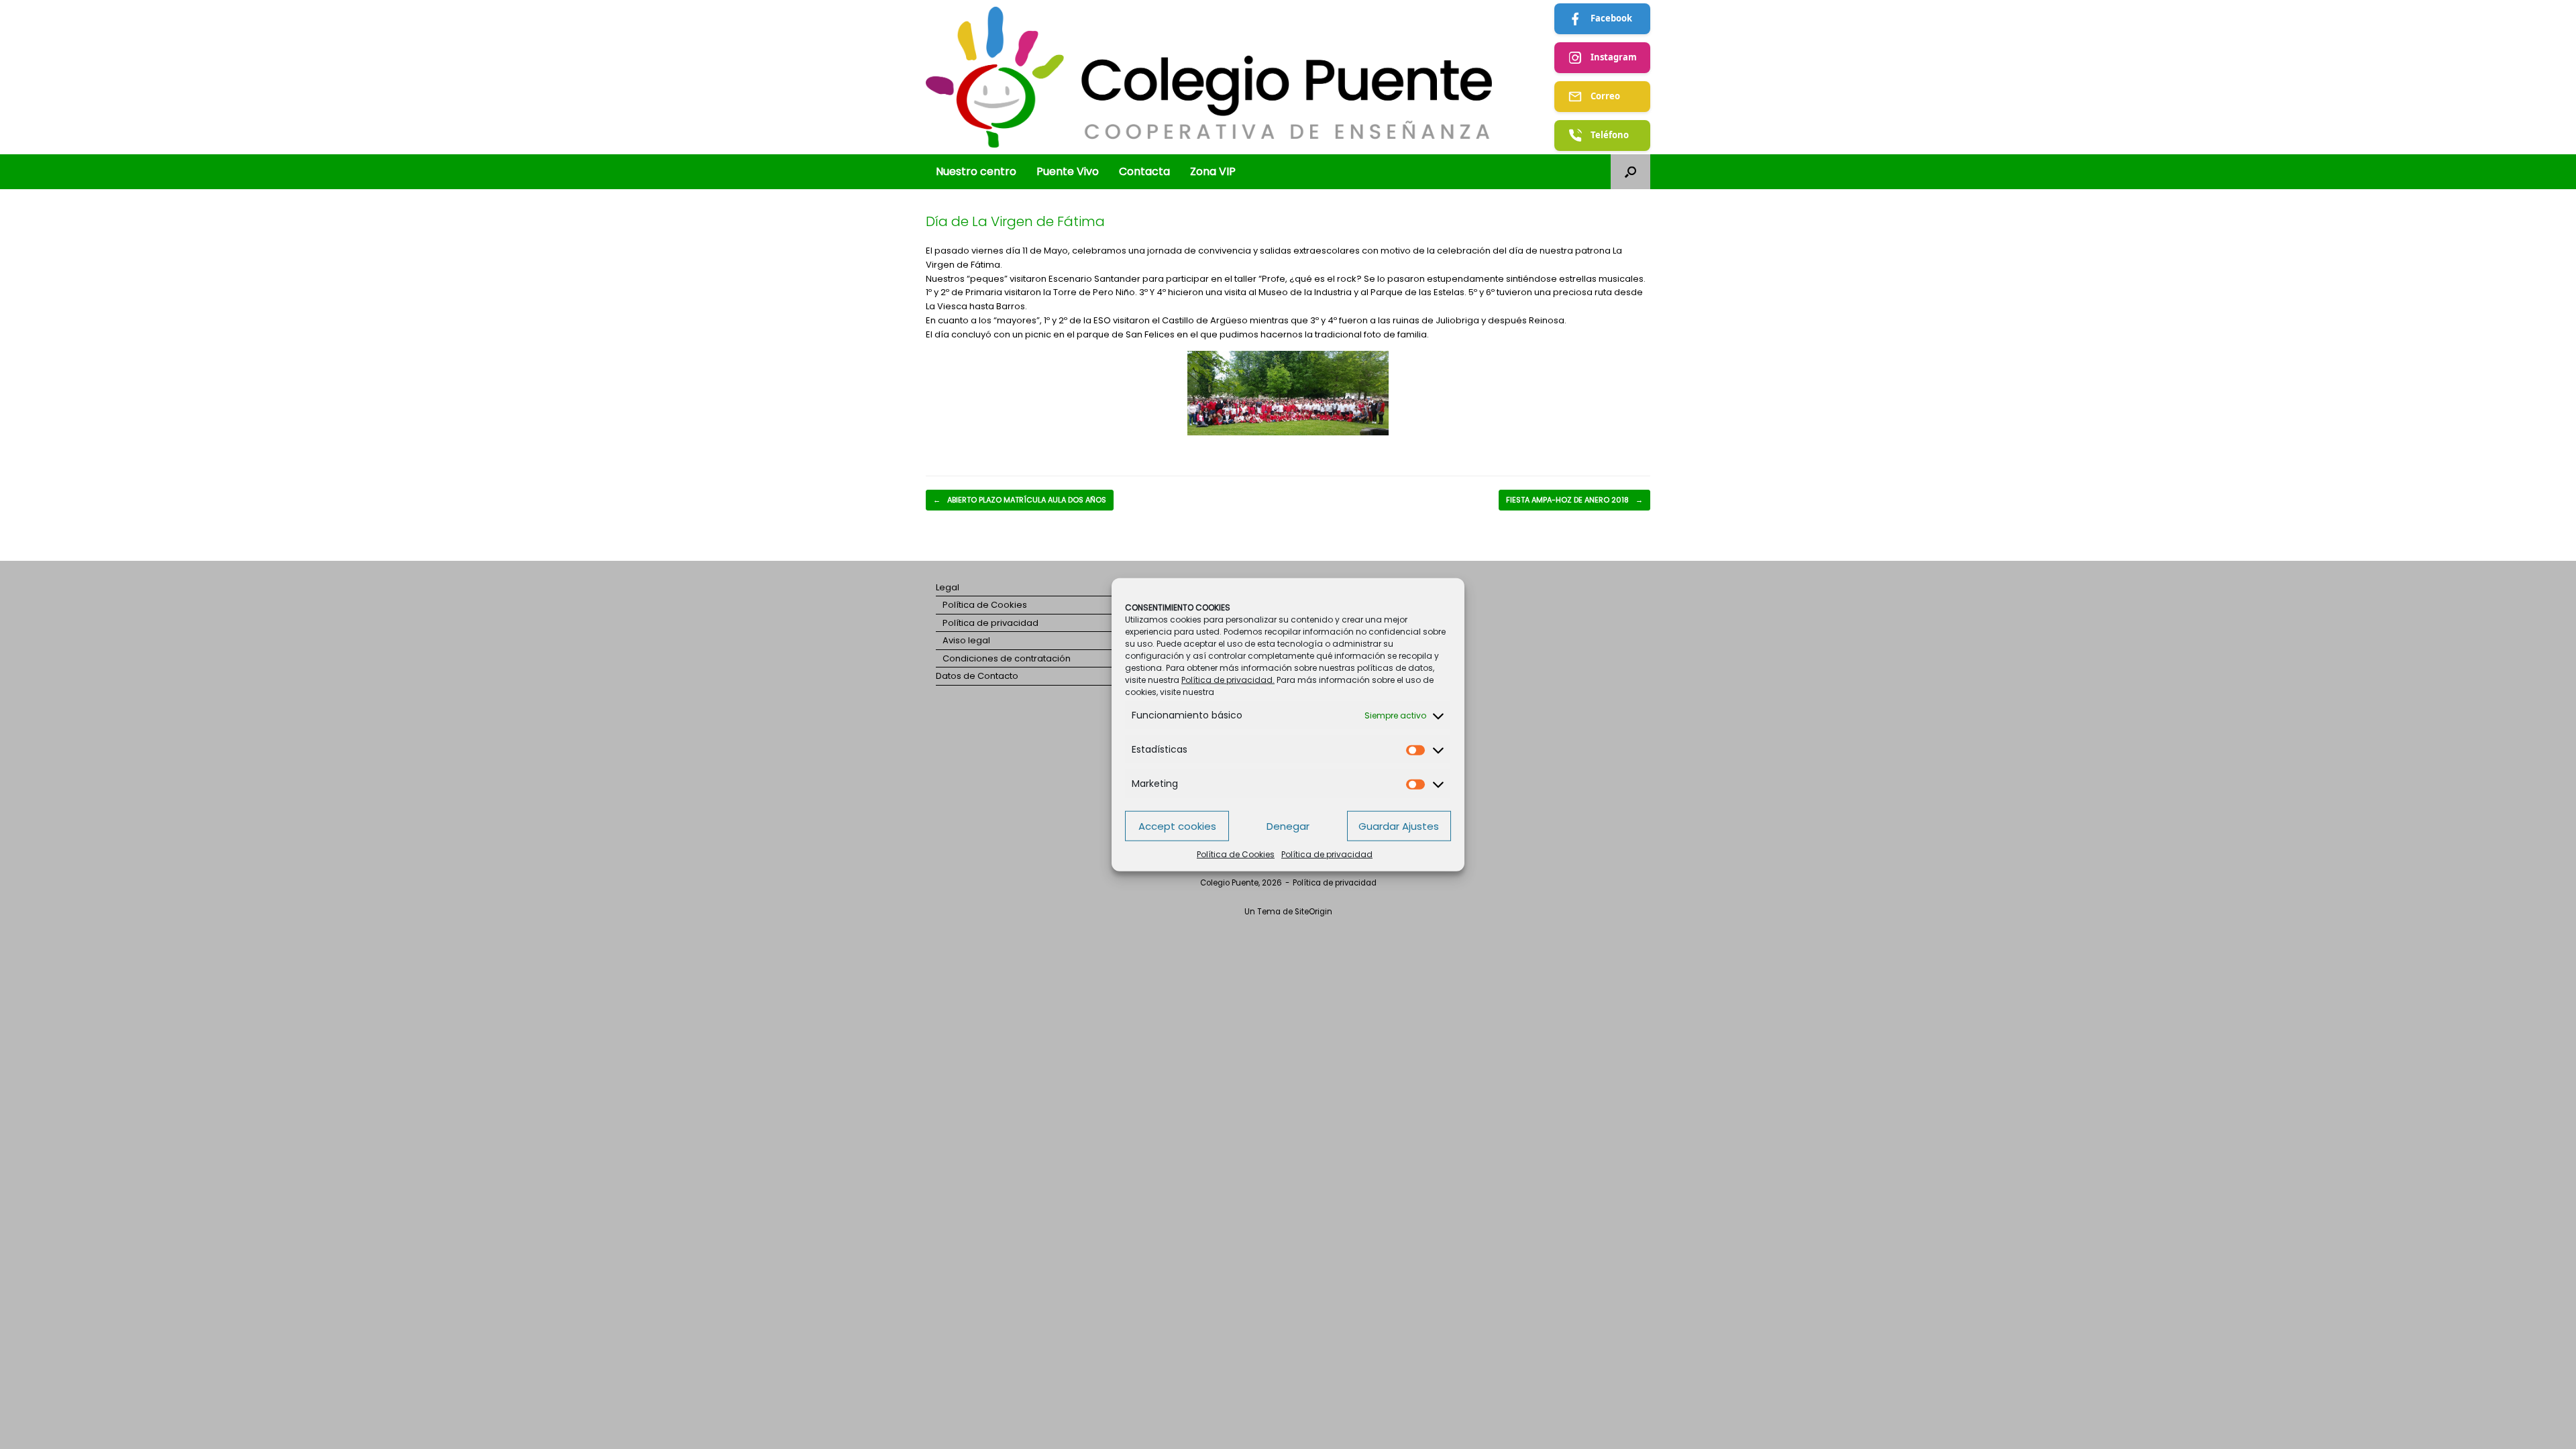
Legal (948, 587)
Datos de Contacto (977, 676)
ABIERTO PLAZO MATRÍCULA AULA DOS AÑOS (1020, 500)
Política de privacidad (1327, 854)
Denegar (1288, 825)
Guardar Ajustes (1399, 825)
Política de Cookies (1236, 854)
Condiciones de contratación (1007, 658)
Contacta (1144, 171)
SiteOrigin (1313, 912)
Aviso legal (966, 640)
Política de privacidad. (1228, 680)
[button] (1630, 172)
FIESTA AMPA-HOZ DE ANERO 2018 (1574, 500)
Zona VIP (1213, 171)
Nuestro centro (976, 171)
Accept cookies (1177, 825)
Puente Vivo (1068, 171)
